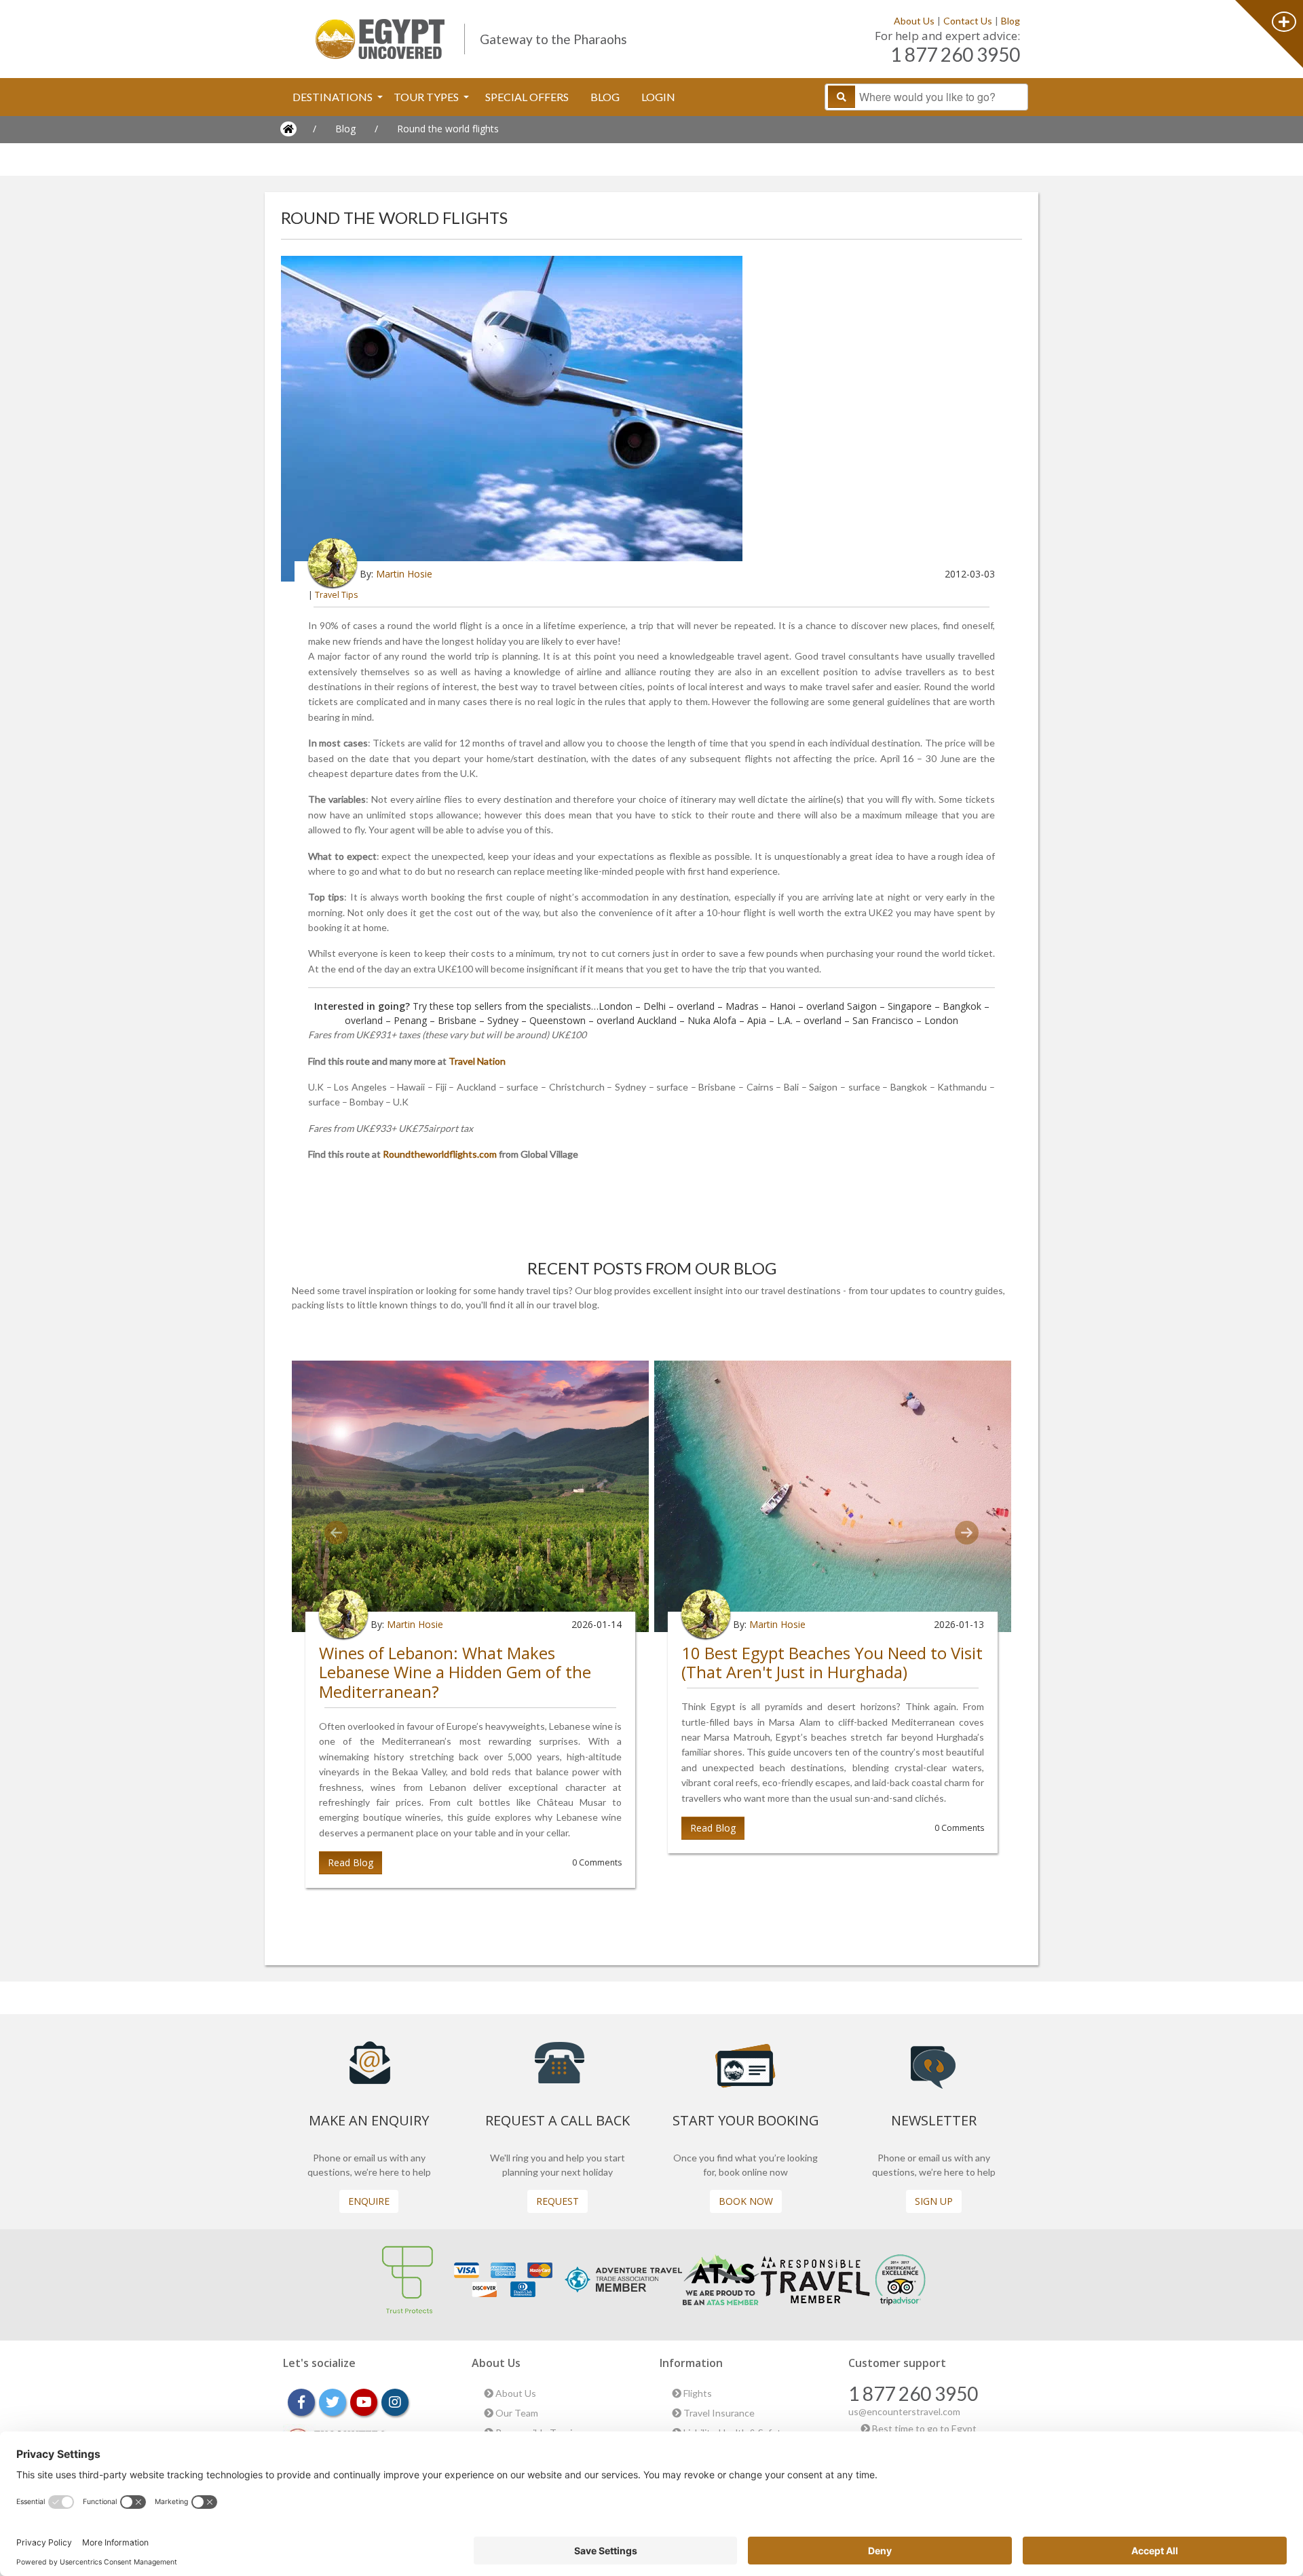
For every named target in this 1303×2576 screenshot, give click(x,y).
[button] (337, 1533)
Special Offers (527, 97)
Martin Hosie (404, 574)
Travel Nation (477, 1061)
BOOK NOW (746, 2201)
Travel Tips (336, 595)
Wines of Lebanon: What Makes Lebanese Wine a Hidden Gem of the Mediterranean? (455, 1672)
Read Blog (351, 1862)
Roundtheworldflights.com (440, 1154)
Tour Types (427, 97)
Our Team (516, 2413)
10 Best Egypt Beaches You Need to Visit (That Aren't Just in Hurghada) (832, 1663)
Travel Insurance (718, 2413)
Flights (697, 2393)
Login (658, 97)
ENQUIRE (369, 2201)
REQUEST (558, 2201)
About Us (914, 21)
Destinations (334, 97)
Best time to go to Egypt (923, 2428)
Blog (1011, 21)
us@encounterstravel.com (904, 2411)
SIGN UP (934, 2201)
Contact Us (968, 21)
